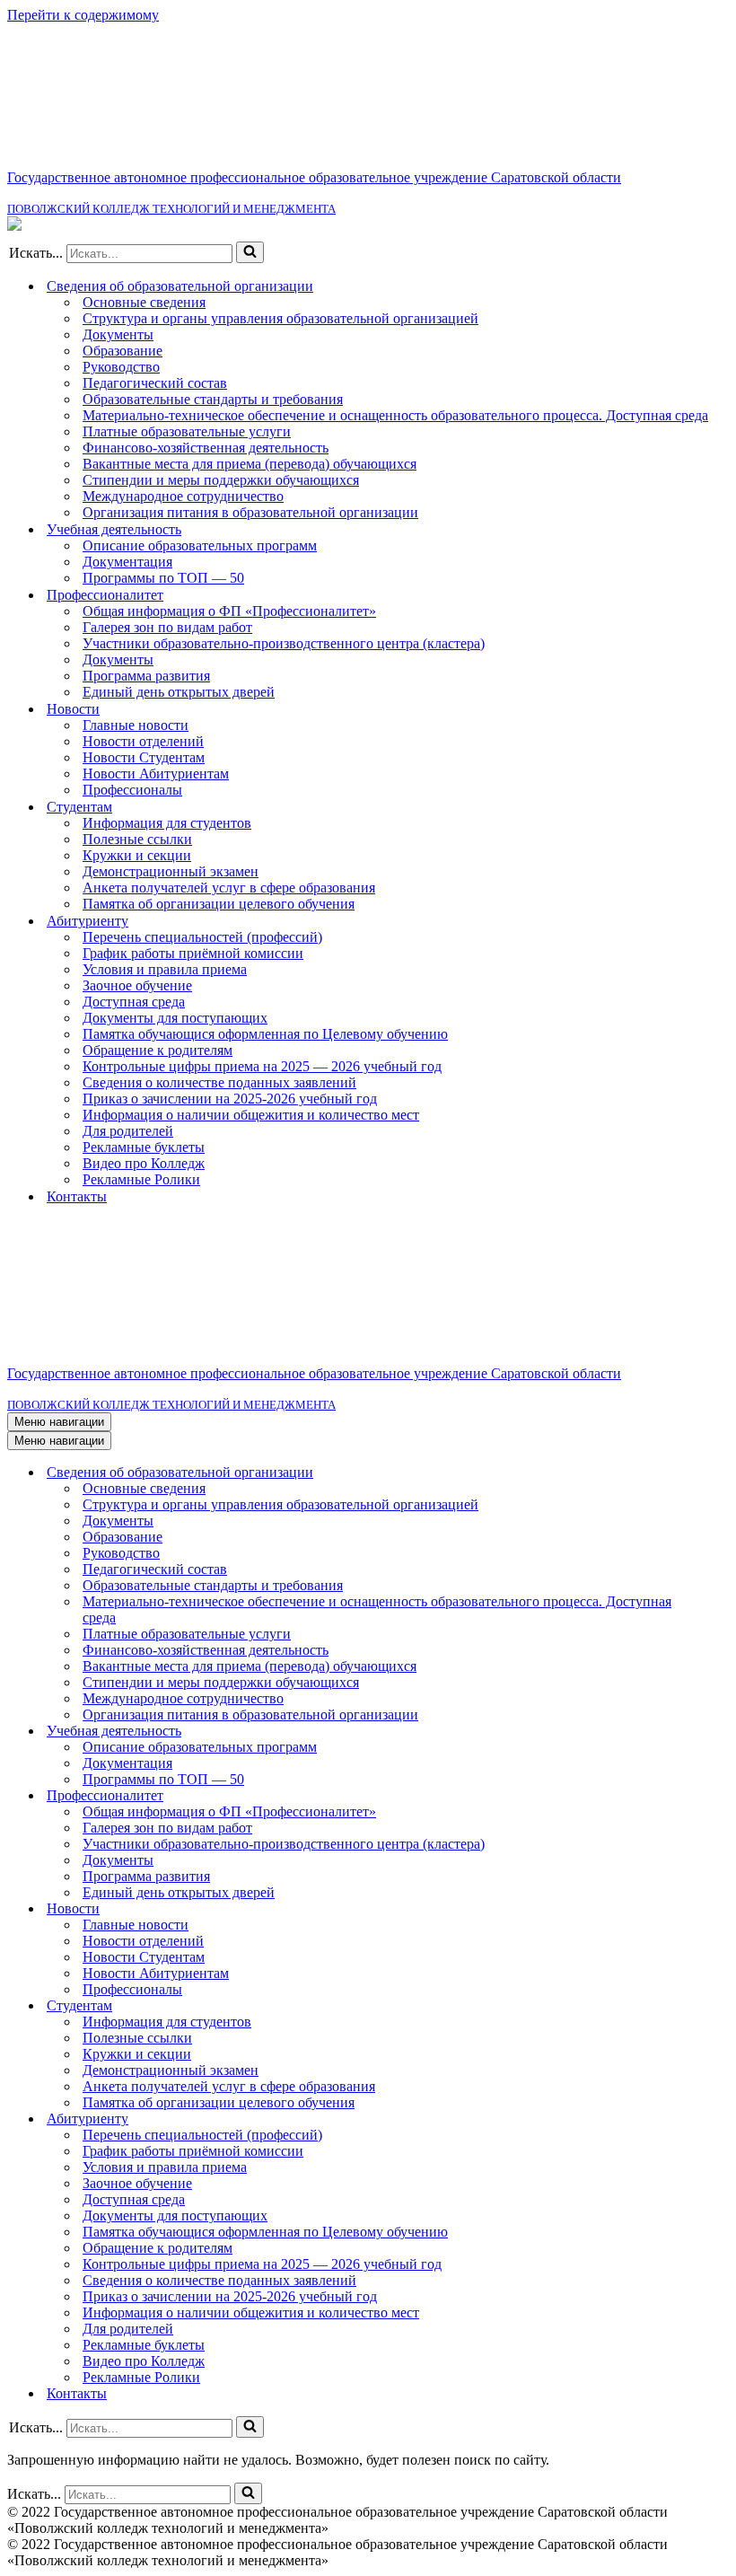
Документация (127, 562)
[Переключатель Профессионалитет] (720, 1796)
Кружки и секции (137, 855)
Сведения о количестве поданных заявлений (219, 1082)
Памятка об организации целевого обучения (219, 904)
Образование (123, 351)
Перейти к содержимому (83, 15)
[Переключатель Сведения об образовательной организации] (720, 1473)
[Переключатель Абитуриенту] (720, 2119)
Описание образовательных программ (200, 545)
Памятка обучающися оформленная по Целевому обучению (265, 1034)
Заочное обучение (137, 985)
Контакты (77, 1196)
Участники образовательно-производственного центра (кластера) (284, 643)
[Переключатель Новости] (720, 1909)
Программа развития (146, 676)
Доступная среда (134, 1002)
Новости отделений (143, 741)
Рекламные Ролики (141, 1179)
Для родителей (128, 1131)
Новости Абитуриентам (156, 774)
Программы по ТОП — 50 (163, 578)
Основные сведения (144, 302)
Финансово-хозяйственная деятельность (206, 448)
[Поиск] (250, 252)
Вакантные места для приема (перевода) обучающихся (250, 464)
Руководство (121, 367)
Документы (118, 334)
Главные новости (136, 725)
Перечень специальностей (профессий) (202, 937)
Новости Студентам (144, 757)
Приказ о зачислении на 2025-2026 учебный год (230, 1099)
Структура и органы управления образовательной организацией (280, 318)
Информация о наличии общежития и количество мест (251, 1115)
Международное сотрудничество (183, 496)
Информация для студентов (167, 823)
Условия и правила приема (165, 969)
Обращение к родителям (158, 1050)
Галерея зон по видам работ (167, 627)
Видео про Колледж (144, 1163)
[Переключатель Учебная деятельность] (720, 1732)
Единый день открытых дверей (179, 692)
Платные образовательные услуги (187, 431)
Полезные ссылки (137, 839)
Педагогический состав (155, 383)
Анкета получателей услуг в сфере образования (229, 888)
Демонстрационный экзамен (171, 871)
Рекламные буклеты (144, 1147)
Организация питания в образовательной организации (250, 512)
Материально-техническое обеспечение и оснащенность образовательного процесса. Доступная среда (395, 415)
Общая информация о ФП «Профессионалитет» (229, 611)
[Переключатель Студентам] (720, 2006)
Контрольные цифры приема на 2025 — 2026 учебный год (262, 1066)
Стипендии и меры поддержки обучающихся (221, 480)
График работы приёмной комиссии (193, 953)
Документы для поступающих (175, 1018)
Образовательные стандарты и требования (213, 399)
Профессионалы (132, 790)
